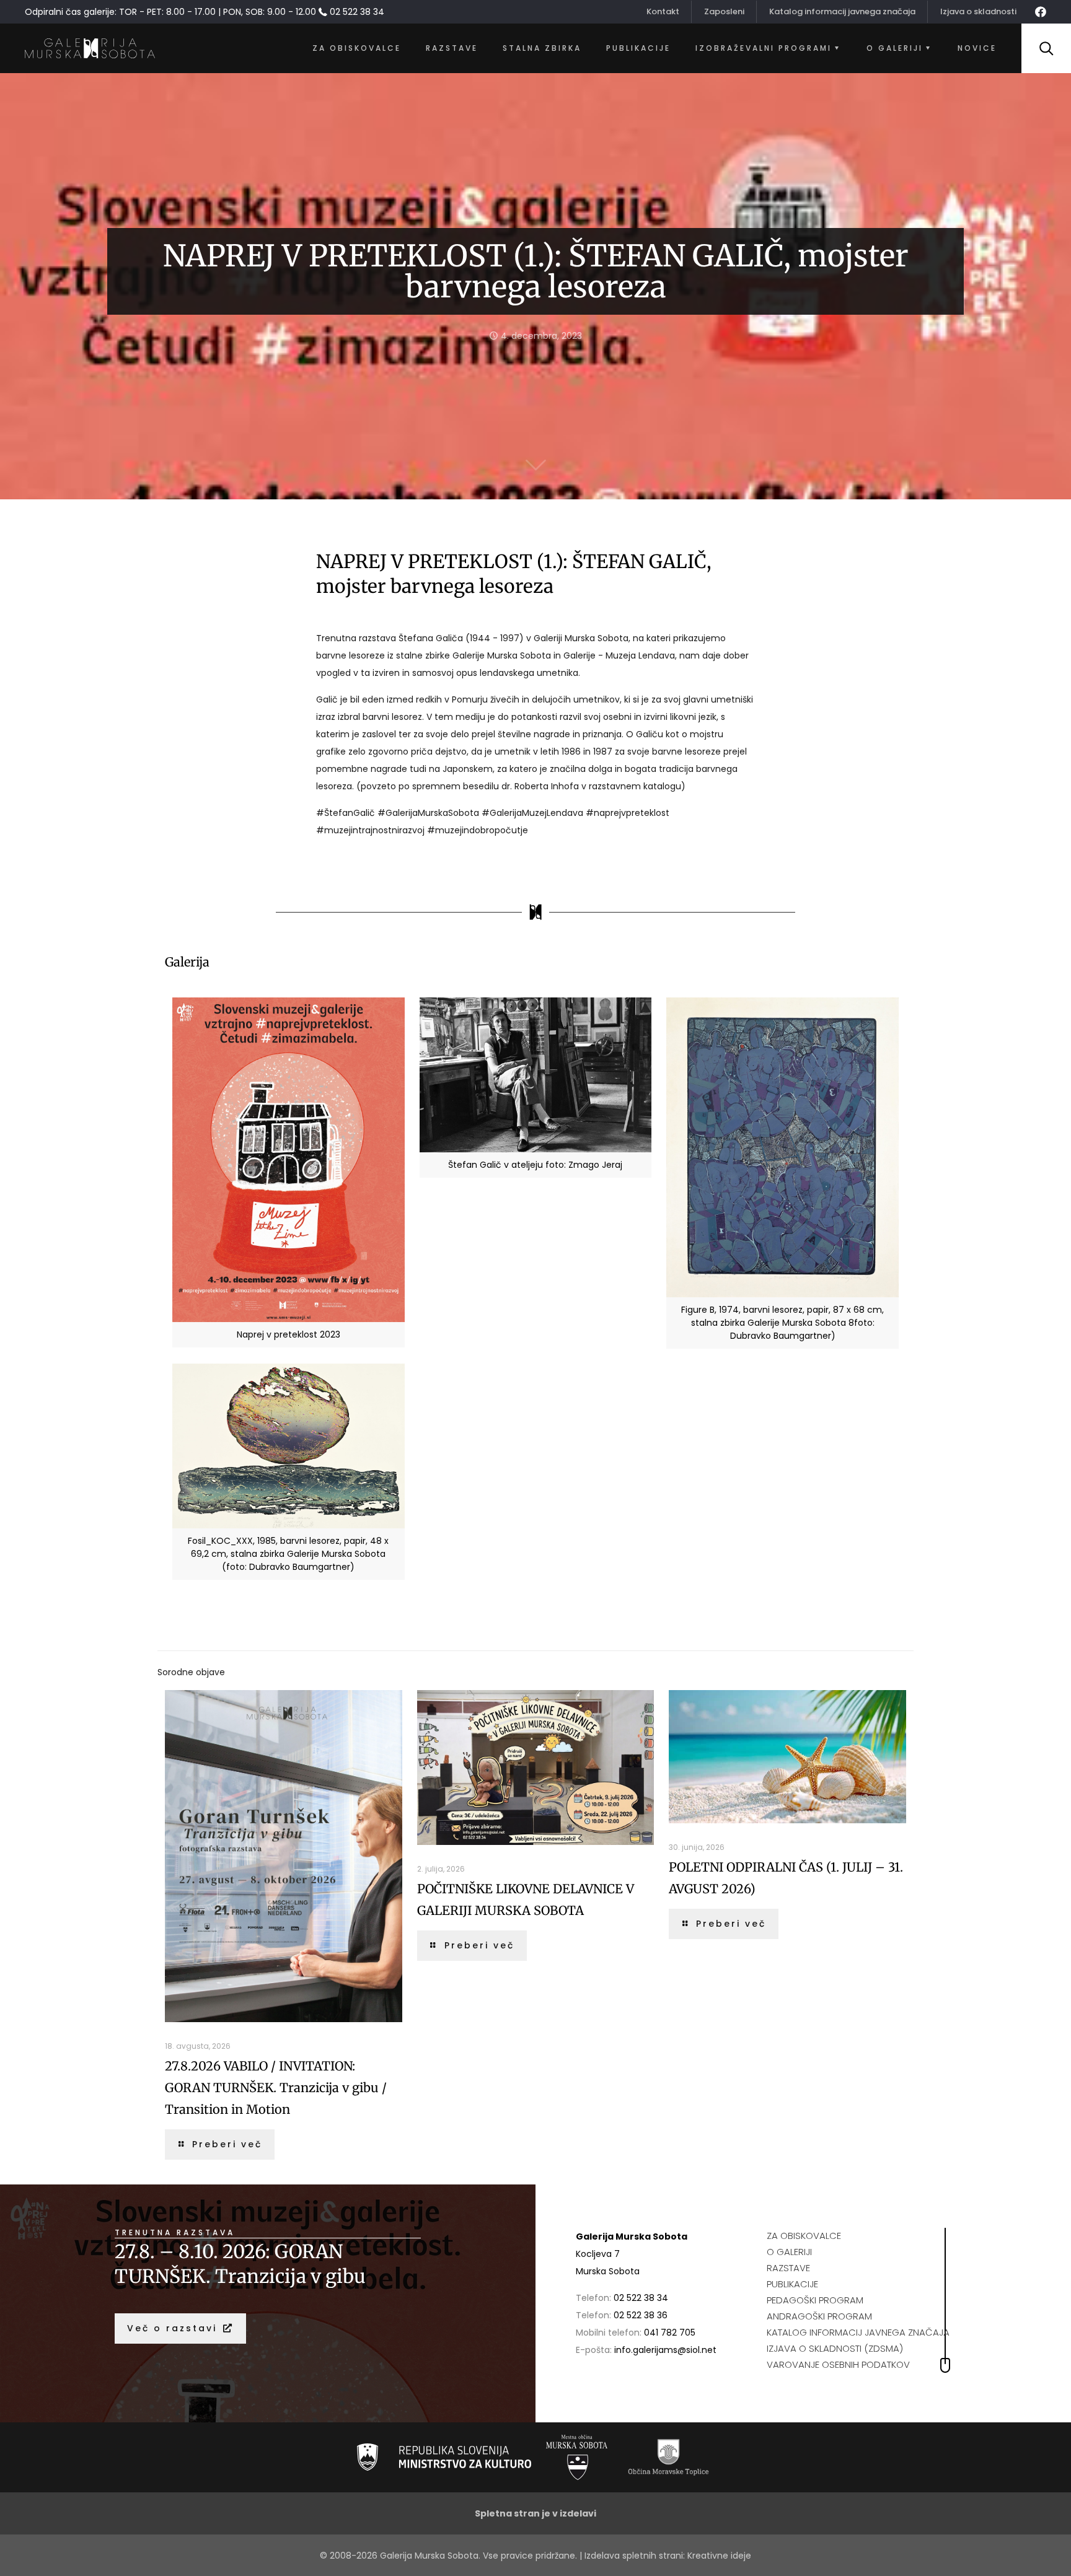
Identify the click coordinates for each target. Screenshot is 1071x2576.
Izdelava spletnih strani (634, 2556)
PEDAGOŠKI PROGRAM (815, 2300)
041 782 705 (670, 2333)
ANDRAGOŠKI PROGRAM (819, 2316)
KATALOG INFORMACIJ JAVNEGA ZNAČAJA (858, 2332)
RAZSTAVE (788, 2268)
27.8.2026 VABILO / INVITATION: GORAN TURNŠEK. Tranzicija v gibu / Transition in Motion (276, 2088)
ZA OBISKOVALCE (804, 2236)
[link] (444, 2457)
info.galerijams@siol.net (665, 2350)
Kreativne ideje (719, 2556)
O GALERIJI (789, 2252)
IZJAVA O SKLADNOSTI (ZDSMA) (835, 2348)
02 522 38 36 (641, 2315)
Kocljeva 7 (598, 2254)
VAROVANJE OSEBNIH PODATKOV (838, 2364)
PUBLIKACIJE (792, 2284)
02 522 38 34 (641, 2298)
